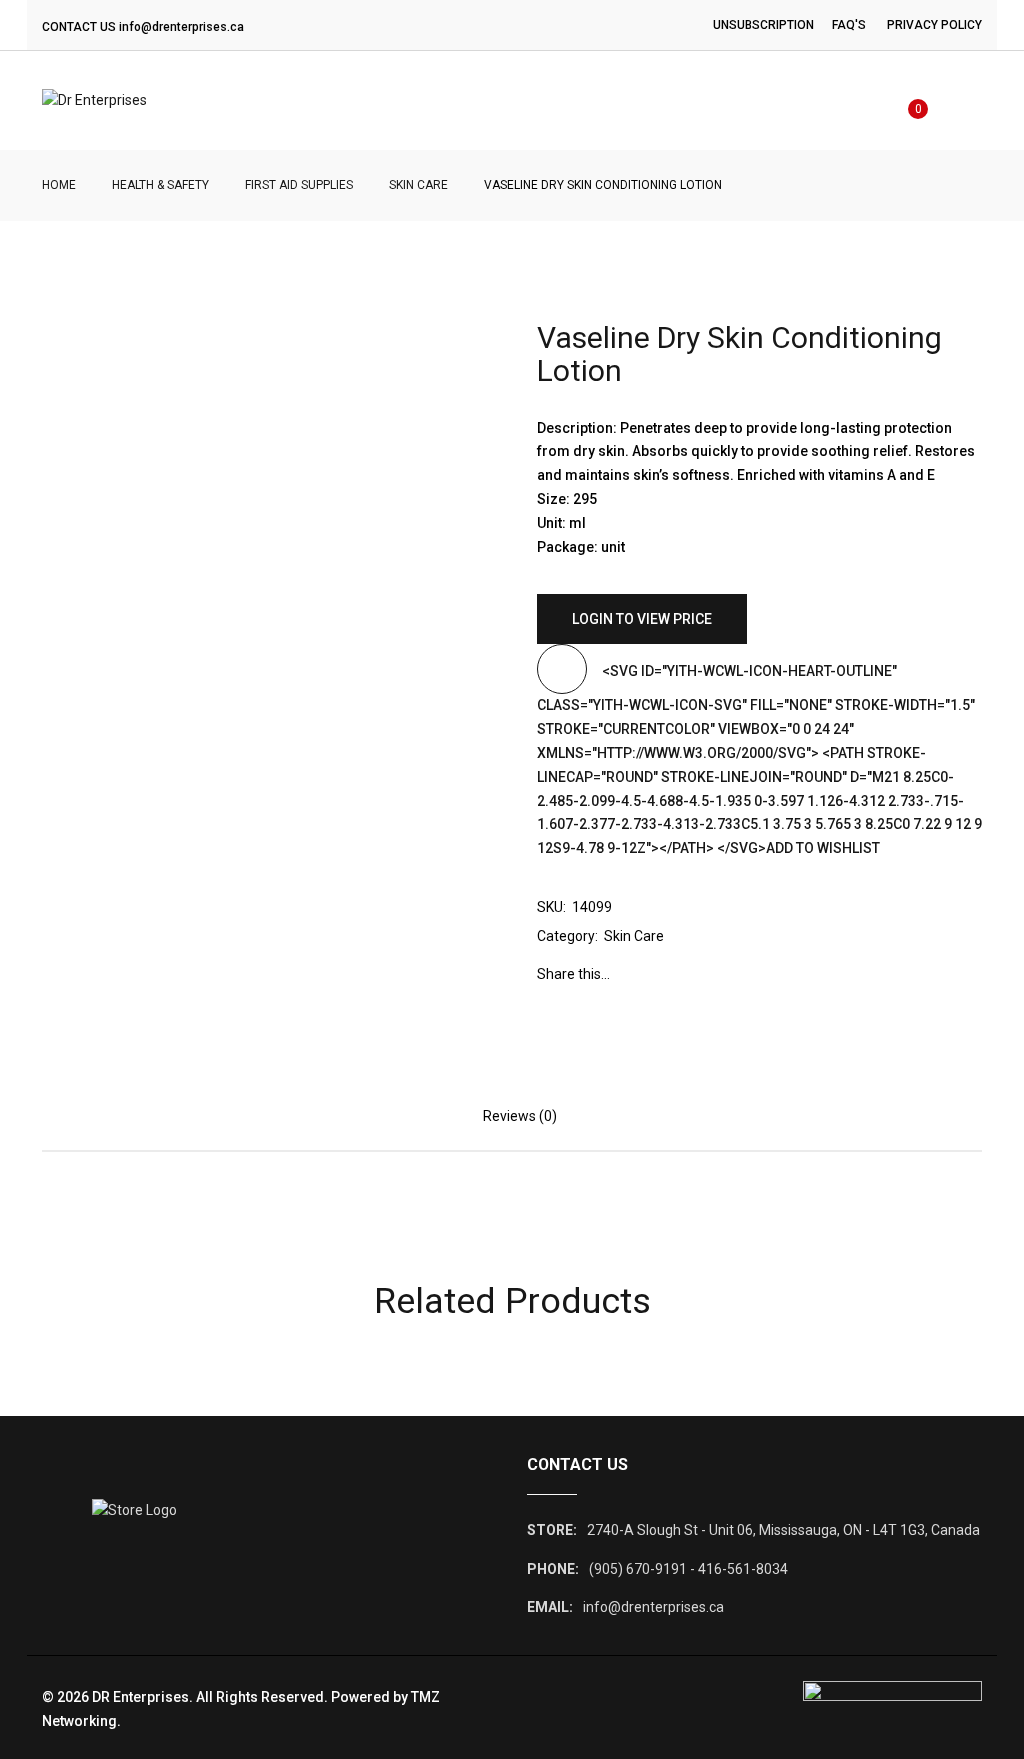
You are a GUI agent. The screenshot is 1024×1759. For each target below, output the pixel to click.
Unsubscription (763, 25)
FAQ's (849, 25)
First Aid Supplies (299, 185)
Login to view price (642, 619)
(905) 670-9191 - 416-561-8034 (688, 1569)
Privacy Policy (934, 25)
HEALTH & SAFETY (160, 185)
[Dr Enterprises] (94, 101)
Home (59, 185)
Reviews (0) (520, 1116)
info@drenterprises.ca (181, 27)
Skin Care (418, 185)
